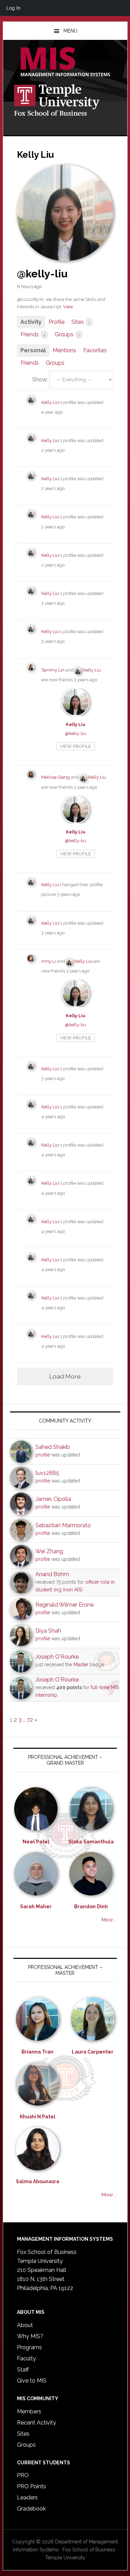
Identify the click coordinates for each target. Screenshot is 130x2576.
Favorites (95, 350)
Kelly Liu (50, 402)
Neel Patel (36, 1842)
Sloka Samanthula (91, 1842)
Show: (40, 379)
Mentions (64, 350)
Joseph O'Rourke (57, 1657)
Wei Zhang (49, 1551)
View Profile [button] (76, 746)
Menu (70, 31)
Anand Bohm (52, 1574)
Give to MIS (32, 2381)
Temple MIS (65, 62)
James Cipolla (53, 1499)
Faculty (27, 2358)
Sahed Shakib (53, 1447)
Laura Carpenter (93, 2052)
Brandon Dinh (91, 1907)
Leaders (27, 2497)
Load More (65, 1376)
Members (29, 2411)
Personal (33, 350)
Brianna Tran (37, 2052)
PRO (23, 2475)
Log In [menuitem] (13, 8)
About (25, 2325)
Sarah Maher (36, 1907)
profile (43, 1455)
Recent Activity (37, 2423)
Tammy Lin (53, 670)
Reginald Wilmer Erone (64, 1605)
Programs (29, 2347)
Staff (23, 2370)
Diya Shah (48, 1631)
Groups (67, 334)
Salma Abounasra (38, 2181)
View (68, 307)
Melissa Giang (55, 777)
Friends (33, 334)
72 (30, 1720)
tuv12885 (47, 1473)
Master (81, 1665)
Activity (31, 322)
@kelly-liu (75, 733)
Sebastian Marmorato (63, 1525)
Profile (57, 322)
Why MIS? (30, 2336)
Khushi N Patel (38, 2117)
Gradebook (31, 2509)
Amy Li (49, 961)
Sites (81, 322)
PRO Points (32, 2486)
